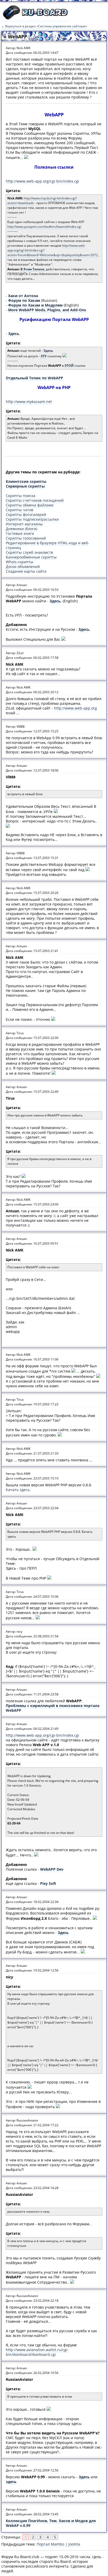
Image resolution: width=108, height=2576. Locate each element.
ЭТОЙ (69, 366)
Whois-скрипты (20, 562)
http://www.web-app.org (75, 708)
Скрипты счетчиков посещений (35, 500)
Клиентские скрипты (26, 481)
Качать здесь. (18, 1490)
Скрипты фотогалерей (26, 514)
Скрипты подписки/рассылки (32, 519)
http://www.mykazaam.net (29, 402)
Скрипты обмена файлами (30, 505)
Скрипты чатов (20, 510)
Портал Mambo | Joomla (58, 2544)
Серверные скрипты (25, 486)
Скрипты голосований (26, 538)
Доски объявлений (23, 567)
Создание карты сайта (26, 571)
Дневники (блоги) (21, 529)
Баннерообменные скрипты (31, 557)
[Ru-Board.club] (35, 19)
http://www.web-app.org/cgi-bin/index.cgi (42, 181)
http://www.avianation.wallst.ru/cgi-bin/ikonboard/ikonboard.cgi (37, 2352)
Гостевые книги (20, 533)
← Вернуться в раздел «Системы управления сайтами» (44, 26)
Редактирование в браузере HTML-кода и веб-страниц (47, 545)
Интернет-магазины (24, 524)
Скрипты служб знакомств (29, 552)
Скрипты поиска (21, 496)
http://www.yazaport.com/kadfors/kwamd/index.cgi (44, 227)
